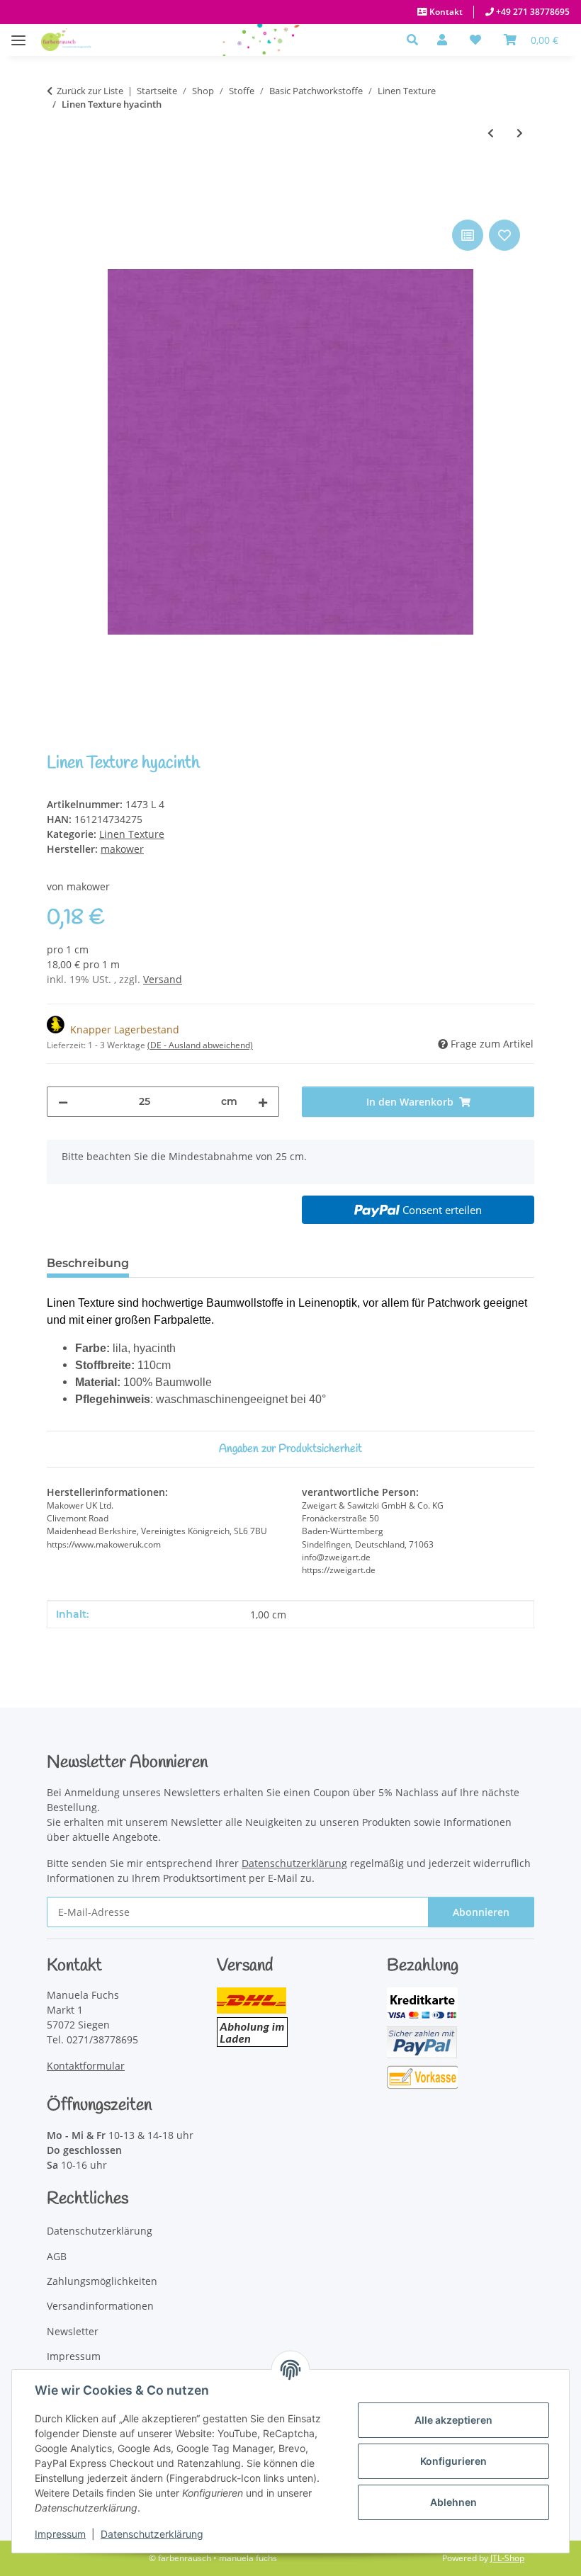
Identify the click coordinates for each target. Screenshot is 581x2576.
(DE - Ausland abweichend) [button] (200, 1045)
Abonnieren (481, 1912)
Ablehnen (453, 2502)
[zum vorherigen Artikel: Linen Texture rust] (491, 133)
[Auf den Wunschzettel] (504, 235)
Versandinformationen (100, 2306)
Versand (163, 979)
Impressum (60, 2534)
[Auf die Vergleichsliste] (468, 235)
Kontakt (445, 12)
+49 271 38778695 (532, 12)
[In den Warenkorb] (58, 200)
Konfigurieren (453, 2461)
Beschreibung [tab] (88, 1263)
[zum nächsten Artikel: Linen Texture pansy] (520, 133)
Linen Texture (132, 834)
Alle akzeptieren (453, 2420)
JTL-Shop (507, 2558)
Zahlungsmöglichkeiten (102, 2281)
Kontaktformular (86, 2066)
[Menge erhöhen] (263, 1102)
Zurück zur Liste (90, 91)
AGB (57, 2256)
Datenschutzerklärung (152, 2534)
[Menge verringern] (63, 1102)
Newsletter (73, 2331)
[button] (416, 40)
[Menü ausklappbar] (18, 33)
